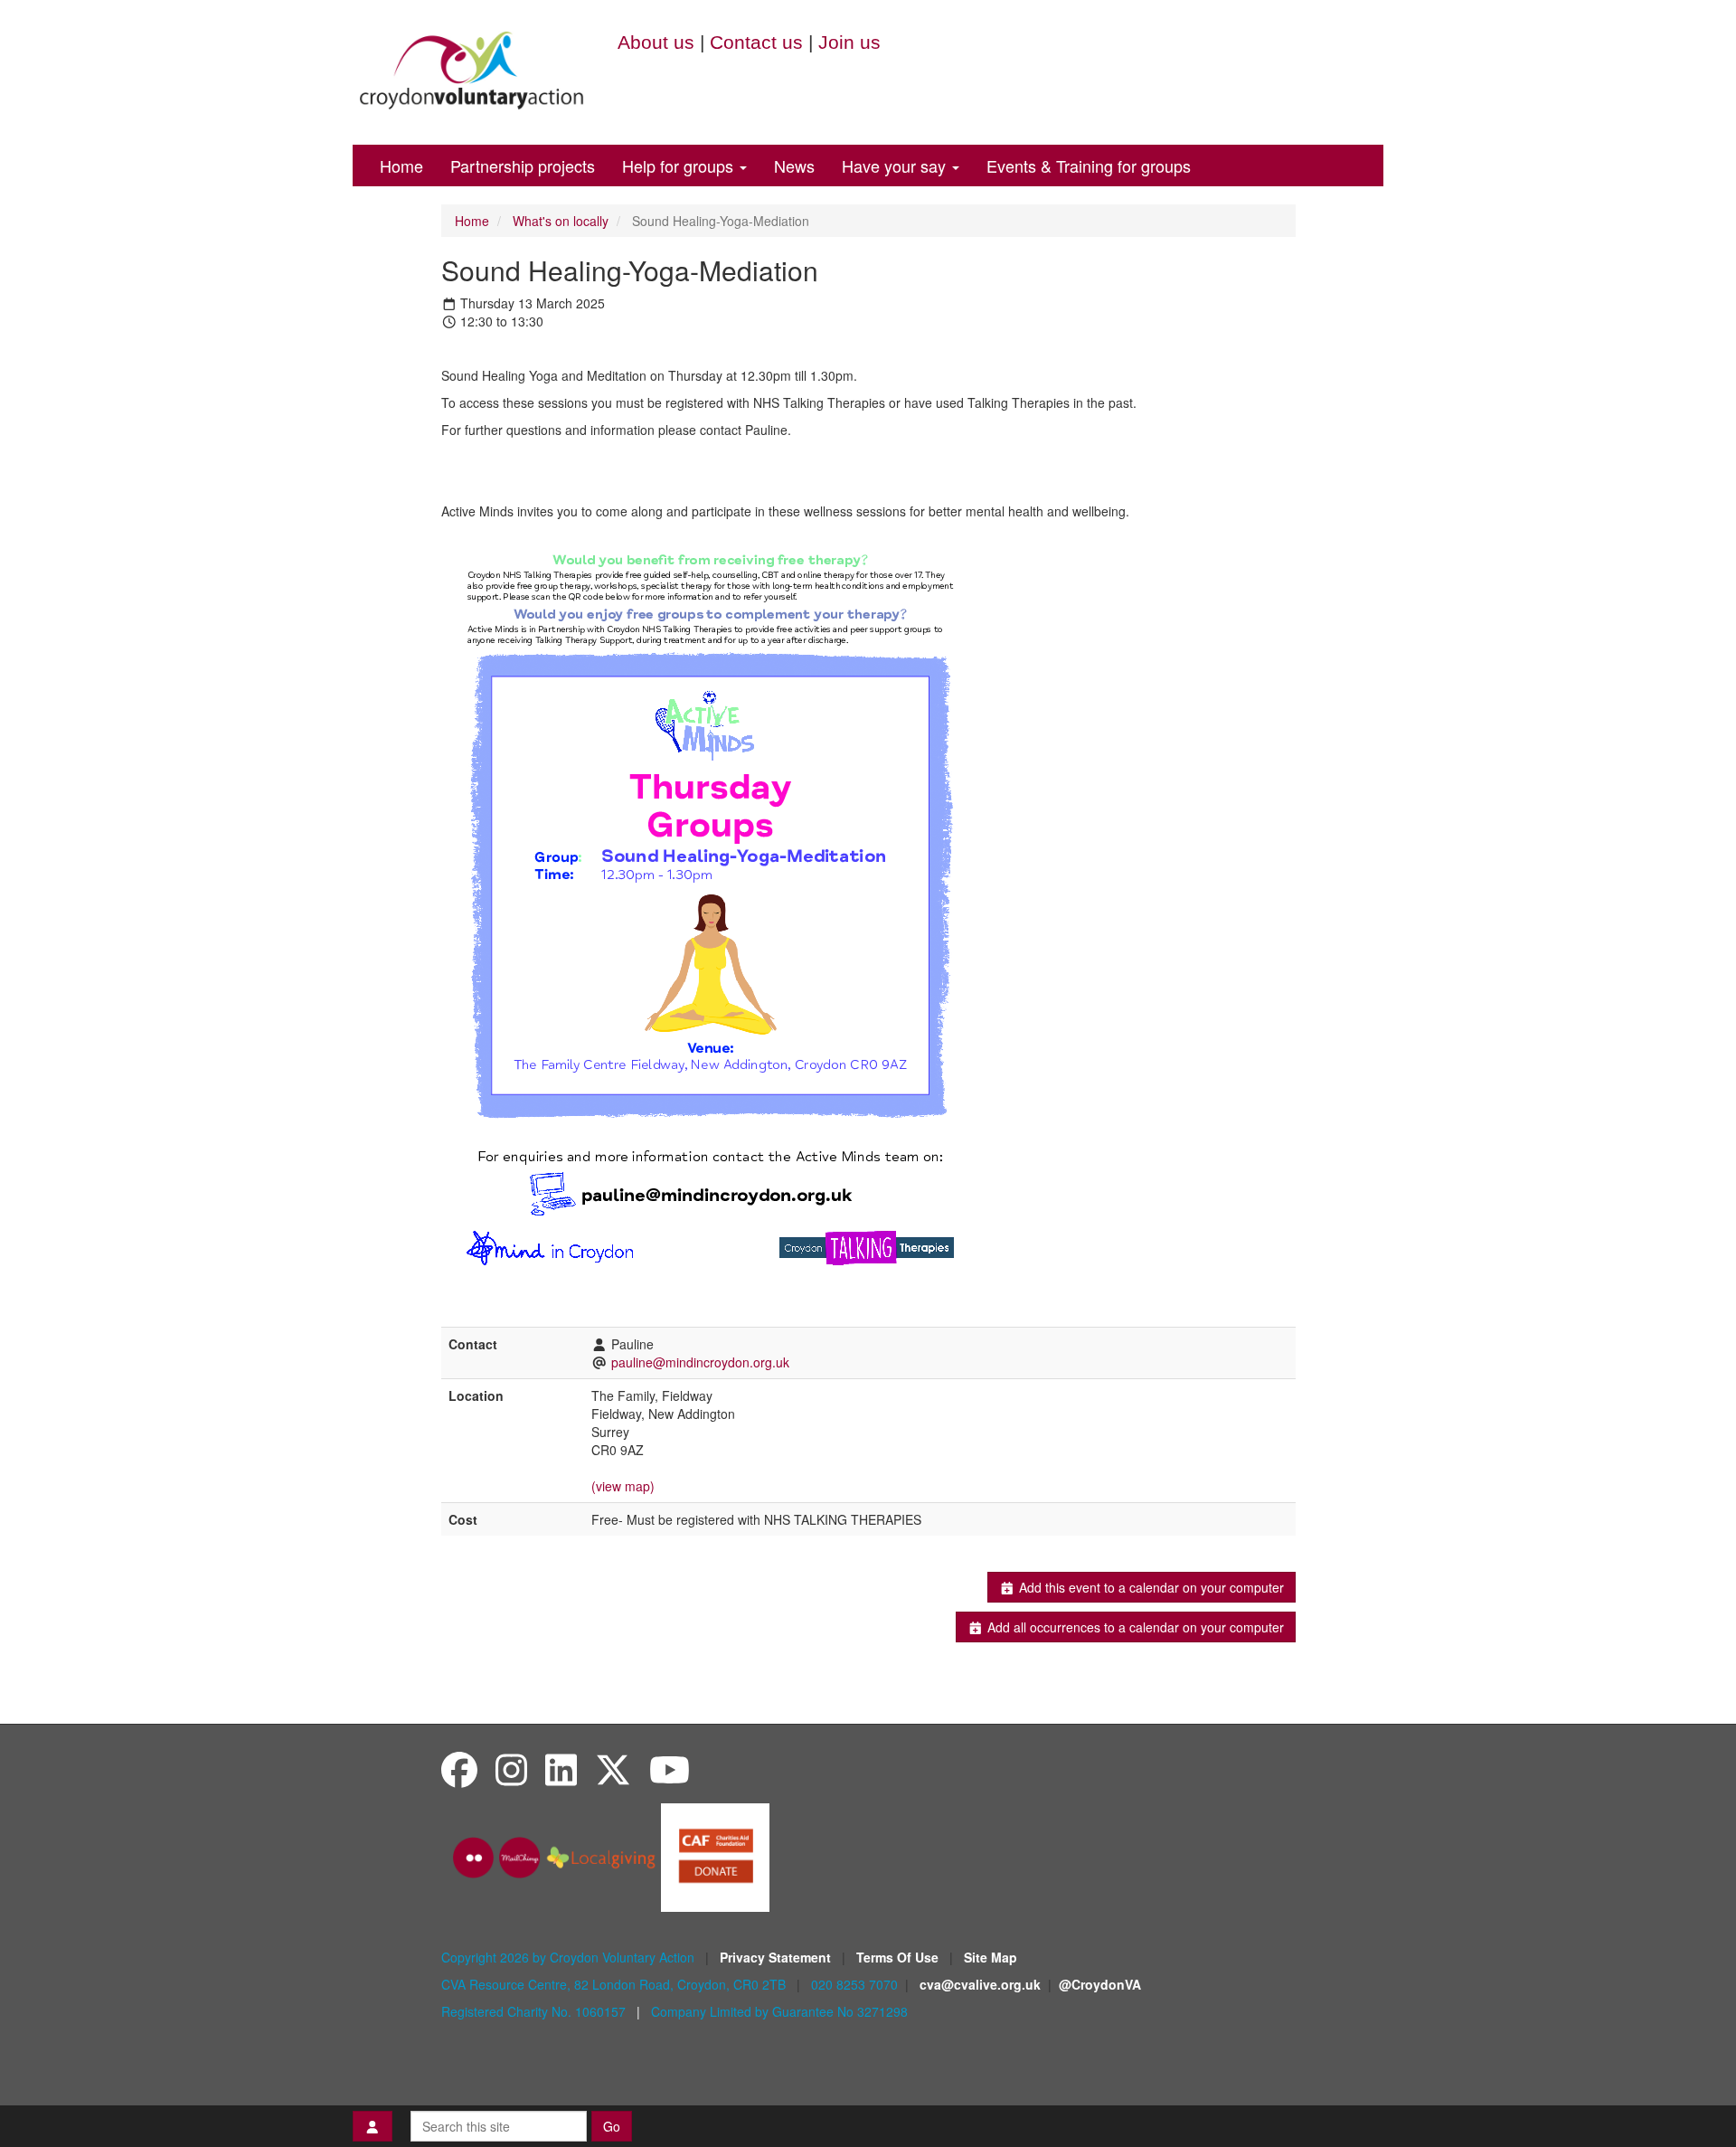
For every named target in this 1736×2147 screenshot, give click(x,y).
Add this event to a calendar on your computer (1150, 1587)
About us (656, 42)
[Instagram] (511, 1769)
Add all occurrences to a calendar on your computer (1134, 1627)
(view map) (623, 1486)
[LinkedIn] (561, 1769)
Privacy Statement (777, 1957)
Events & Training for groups (1089, 166)
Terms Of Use (899, 1957)
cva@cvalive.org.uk (980, 1984)
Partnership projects (523, 166)
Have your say (896, 166)
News (794, 166)
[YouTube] (670, 1769)
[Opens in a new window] (715, 1856)
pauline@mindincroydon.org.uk (700, 1362)
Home (401, 166)
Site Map (991, 1957)
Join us (849, 42)
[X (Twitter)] (613, 1769)
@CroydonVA (1100, 1984)
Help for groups (680, 166)
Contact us (756, 42)
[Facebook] (459, 1769)
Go (612, 2126)
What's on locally (561, 221)
